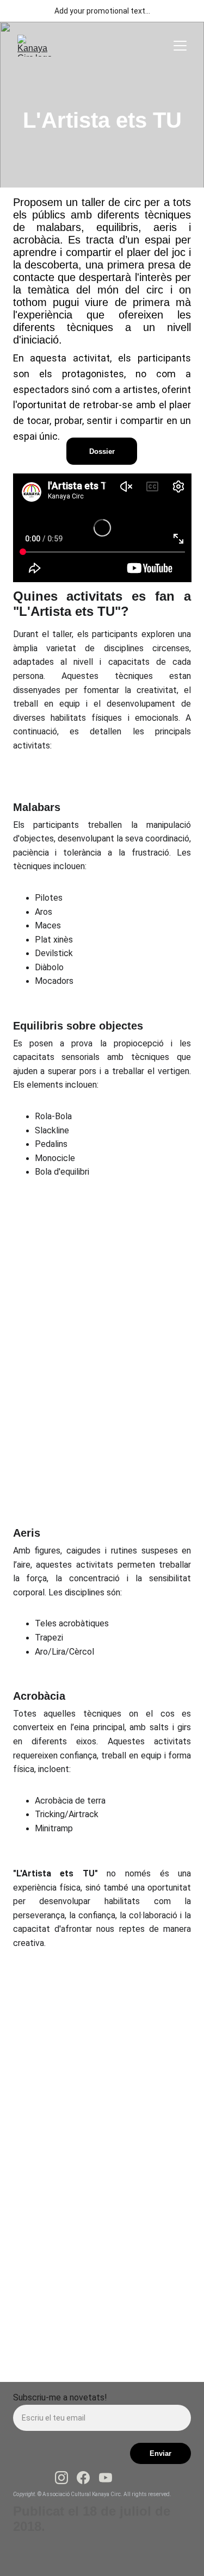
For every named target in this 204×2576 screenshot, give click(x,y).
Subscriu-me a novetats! (60, 2397)
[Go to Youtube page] (106, 2478)
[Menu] (180, 46)
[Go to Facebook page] (83, 2478)
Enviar (160, 2453)
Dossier (102, 451)
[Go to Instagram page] (61, 2478)
